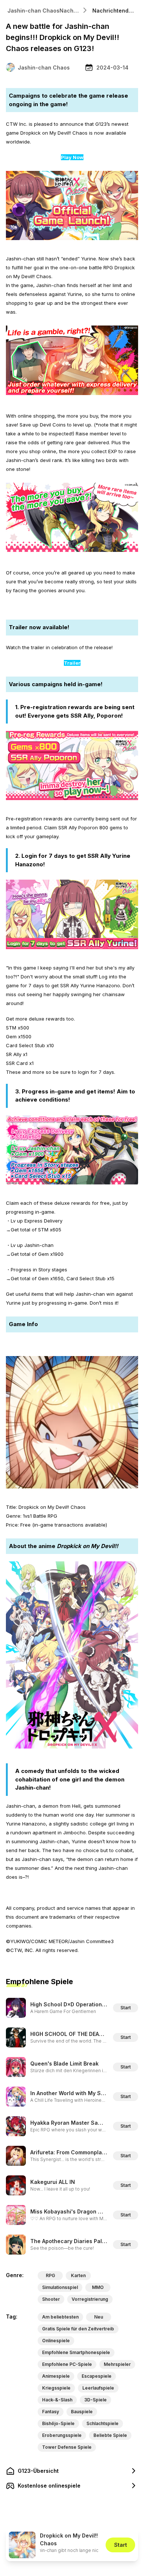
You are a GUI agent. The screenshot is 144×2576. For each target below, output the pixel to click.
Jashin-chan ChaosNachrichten (44, 11)
